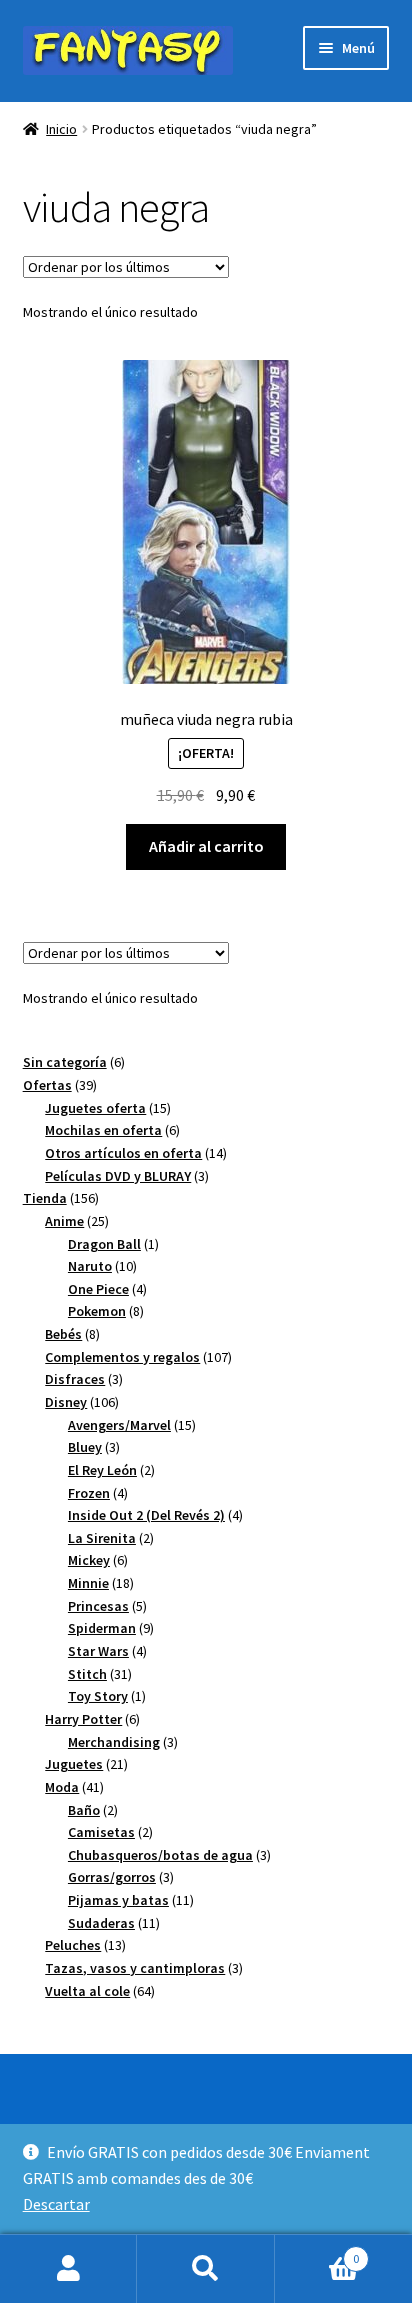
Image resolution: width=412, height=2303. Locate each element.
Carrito (317, 2251)
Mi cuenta (68, 2269)
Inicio (61, 129)
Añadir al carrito (206, 846)
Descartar (56, 2204)
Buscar (205, 2269)
